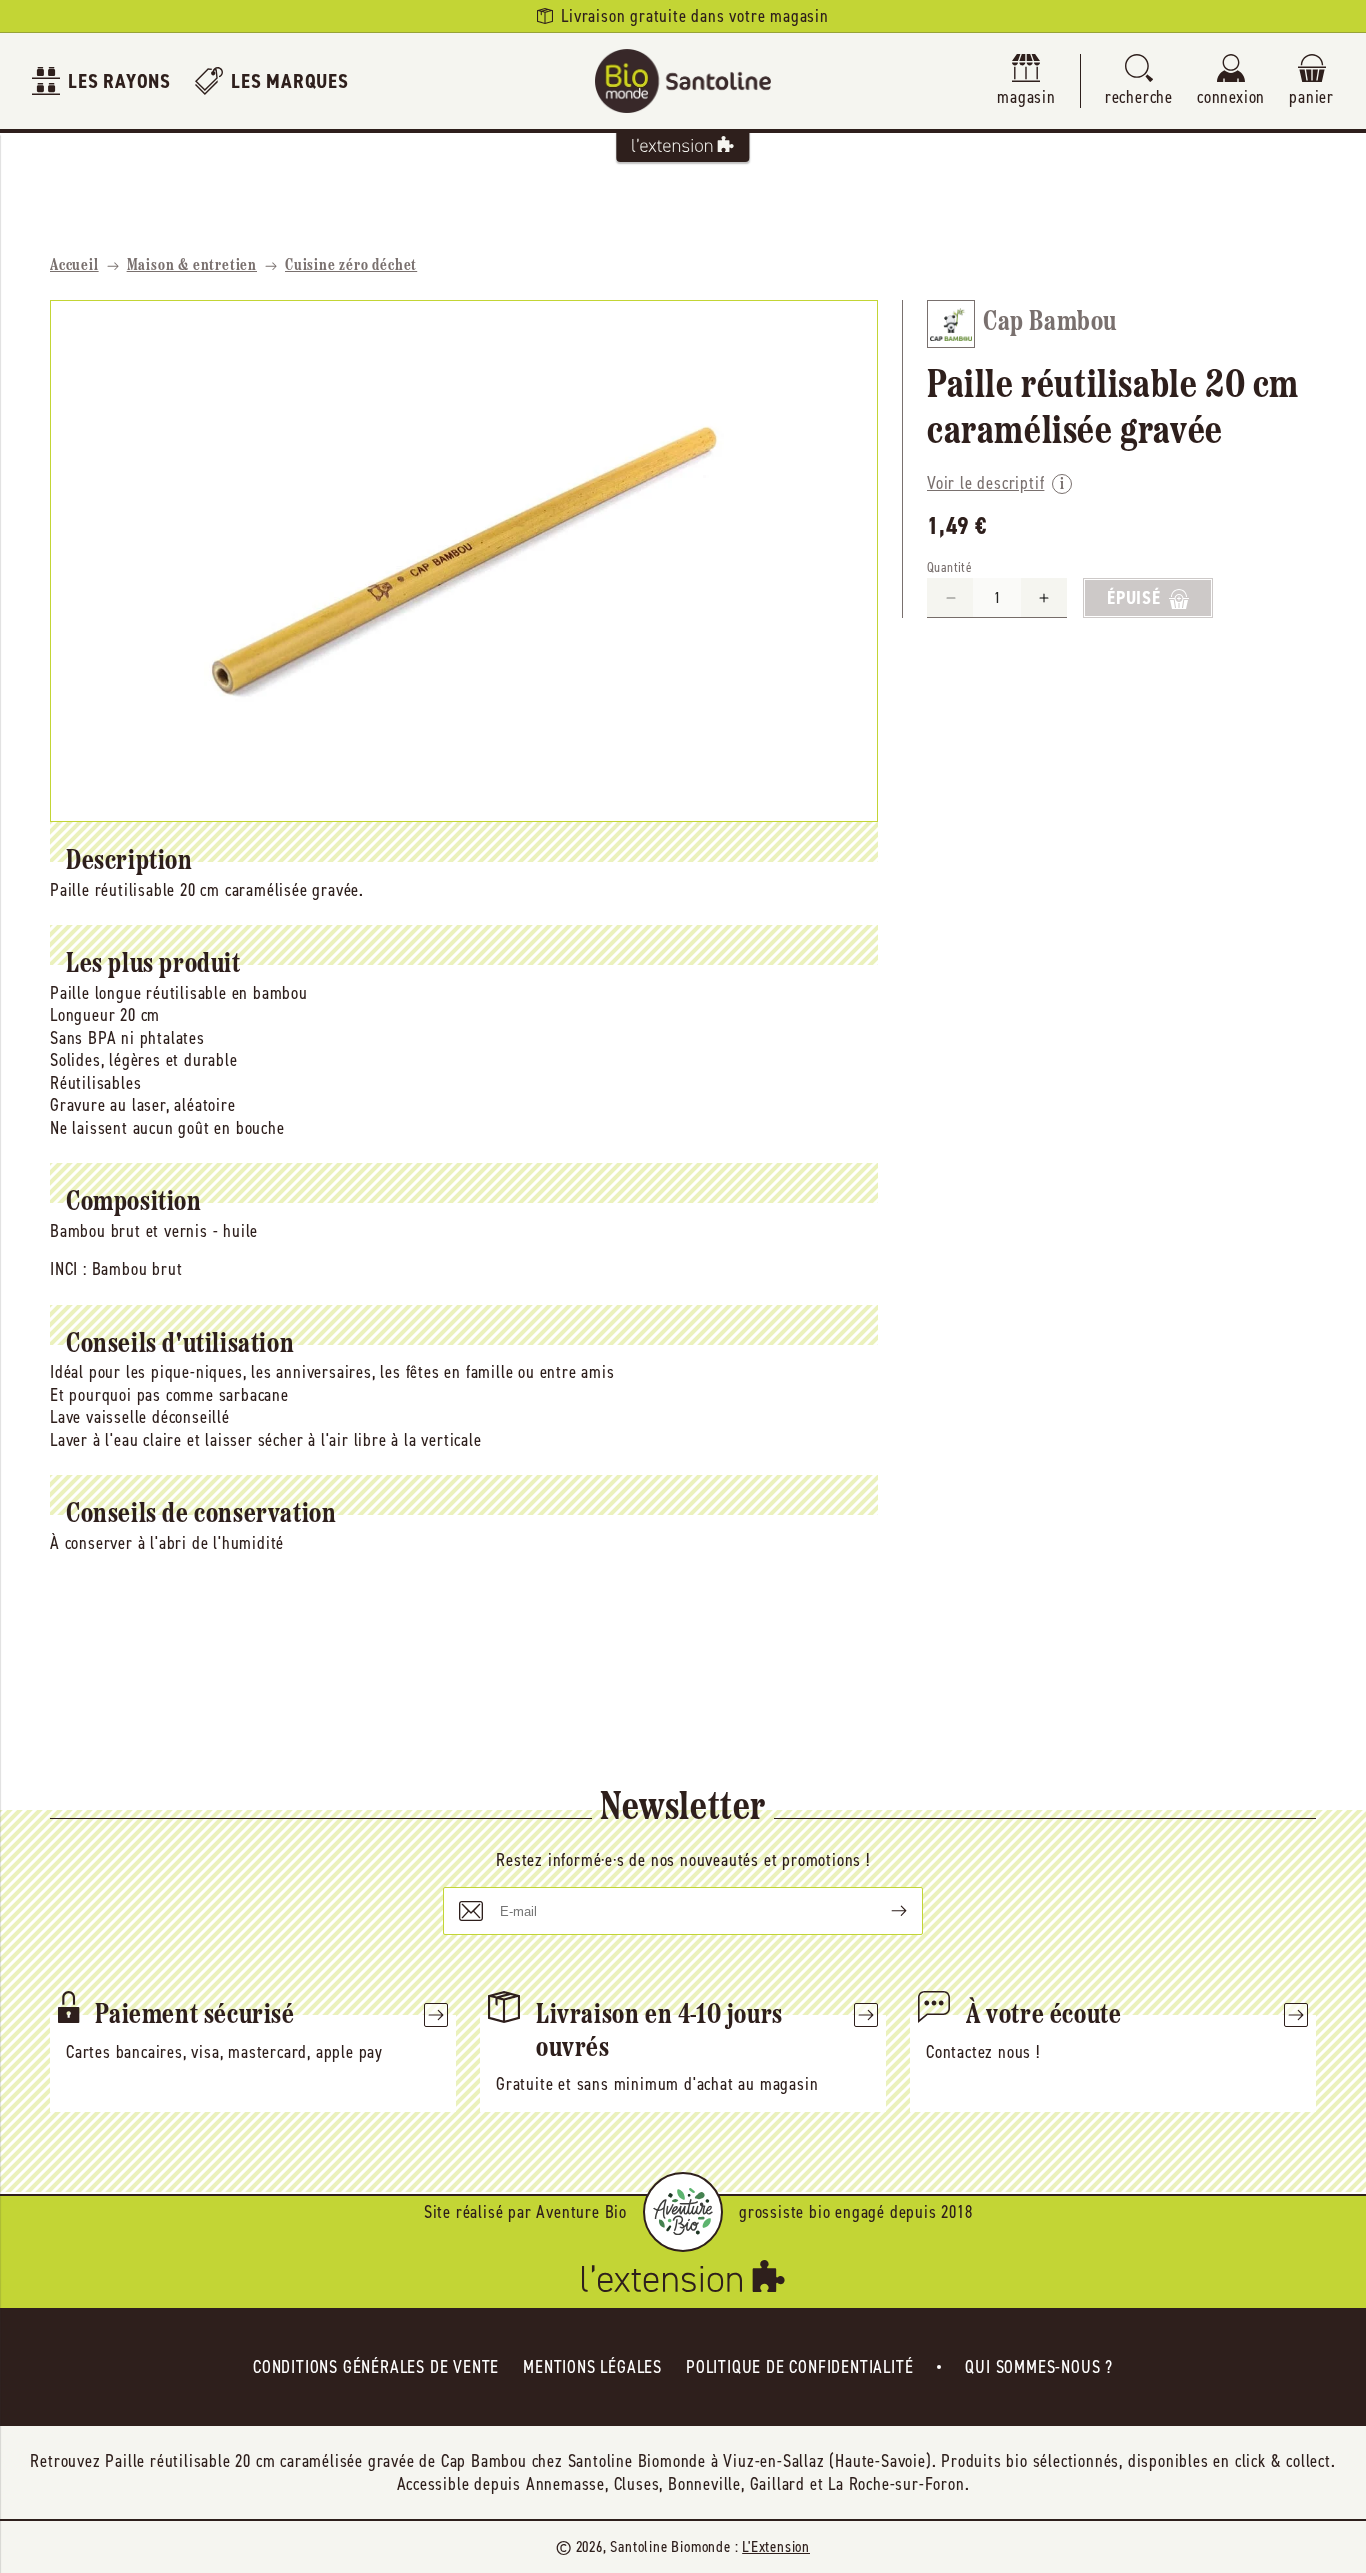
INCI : (68, 1269)
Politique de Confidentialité (799, 2367)
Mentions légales (592, 2367)
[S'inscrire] (883, 1911)
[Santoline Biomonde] (683, 81)
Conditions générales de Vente (376, 2367)
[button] (1139, 81)
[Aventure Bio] (683, 2212)
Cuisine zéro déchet (351, 266)
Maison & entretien (192, 266)
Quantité (949, 568)
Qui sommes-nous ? (1039, 2367)
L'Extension (776, 2546)
